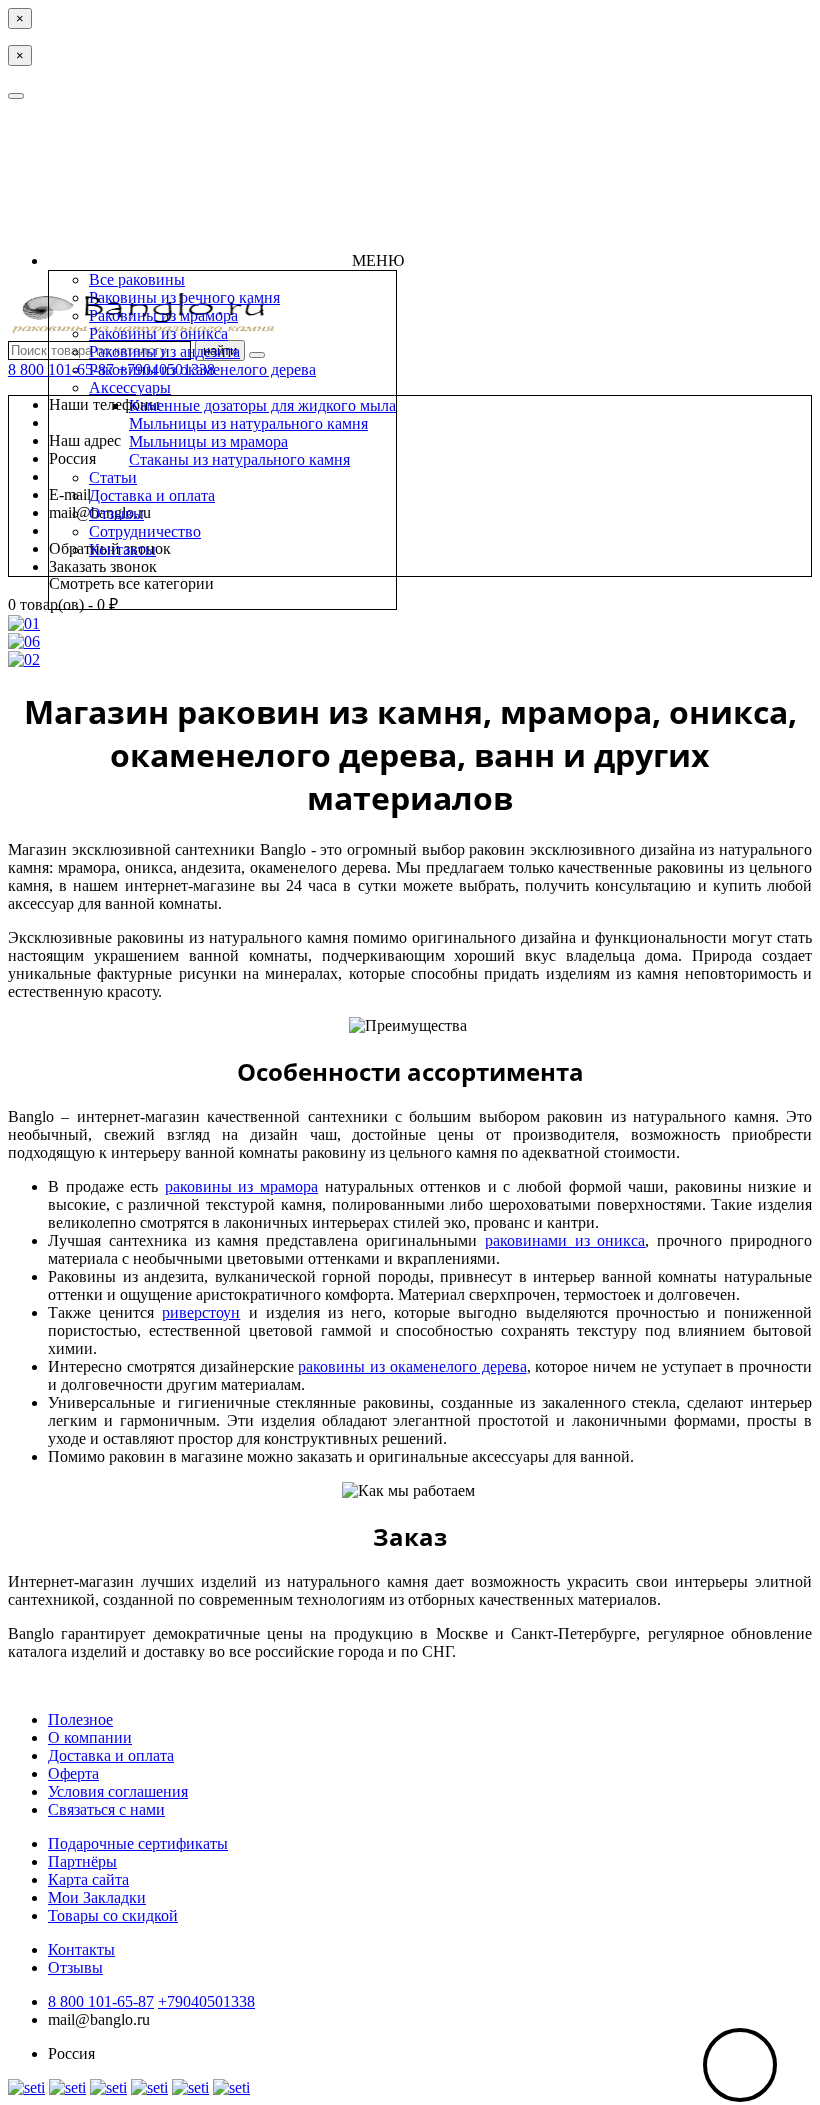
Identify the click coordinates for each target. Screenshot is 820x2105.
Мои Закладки (97, 1897)
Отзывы (116, 513)
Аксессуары (130, 387)
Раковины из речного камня (184, 297)
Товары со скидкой (113, 1915)
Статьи (113, 477)
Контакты (122, 549)
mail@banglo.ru (99, 2019)
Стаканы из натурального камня (239, 459)
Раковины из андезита (164, 351)
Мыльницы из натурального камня (248, 423)
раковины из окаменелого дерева (412, 1366)
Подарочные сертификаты (138, 1843)
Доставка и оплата (152, 495)
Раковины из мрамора (163, 315)
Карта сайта (88, 1879)
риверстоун (201, 1312)
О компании (90, 1737)
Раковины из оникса (158, 333)
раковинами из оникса (565, 1240)
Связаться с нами (106, 1809)
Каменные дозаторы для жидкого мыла (262, 405)
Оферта (73, 1773)
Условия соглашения (118, 1791)
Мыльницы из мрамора (208, 441)
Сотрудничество (145, 531)
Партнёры (82, 1861)
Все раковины (137, 279)
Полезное (80, 1719)
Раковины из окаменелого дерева (202, 369)
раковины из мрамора (241, 1186)
